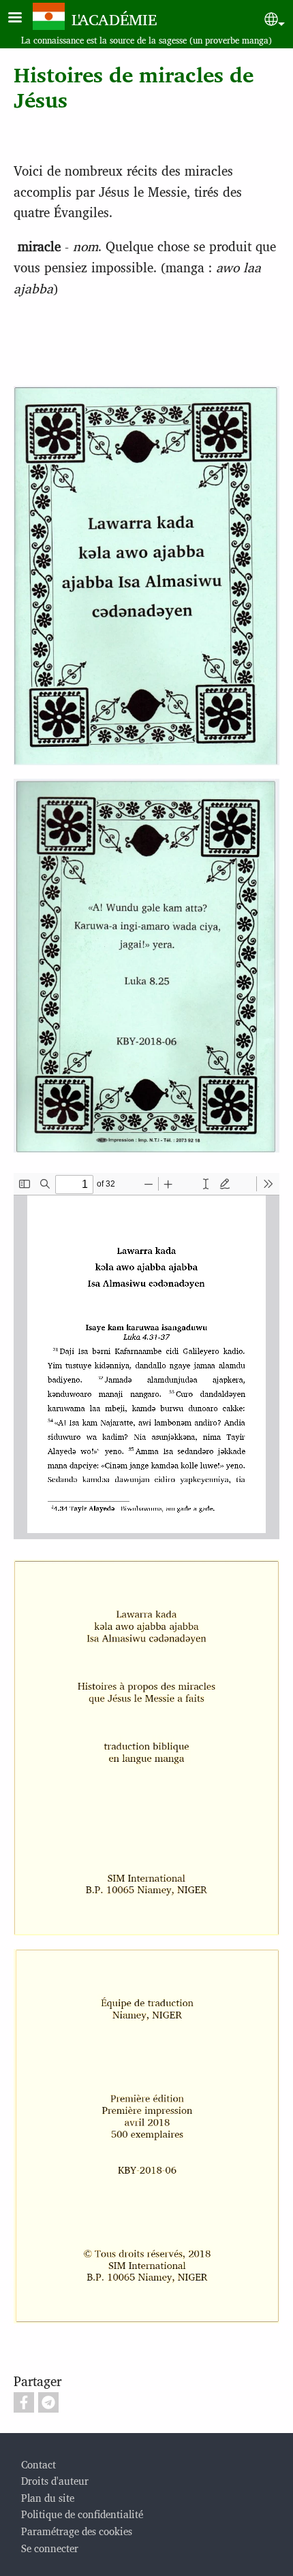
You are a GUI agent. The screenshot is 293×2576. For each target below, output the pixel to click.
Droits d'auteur (55, 2480)
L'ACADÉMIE (114, 19)
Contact (38, 2464)
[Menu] (23, 19)
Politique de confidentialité (82, 2514)
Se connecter (50, 2548)
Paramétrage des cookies (77, 2531)
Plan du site (48, 2497)
